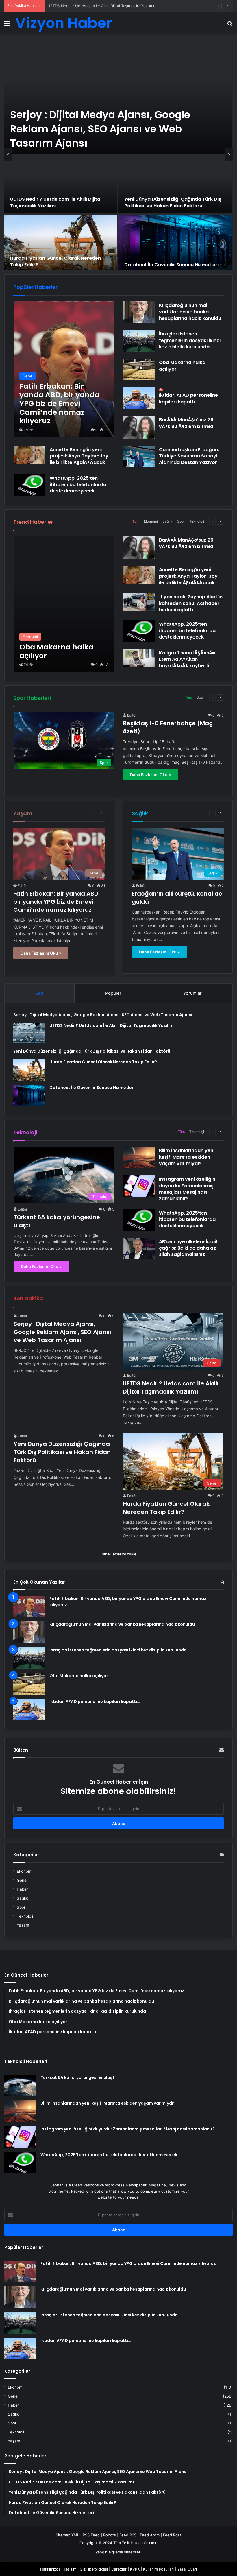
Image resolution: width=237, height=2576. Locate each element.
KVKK (135, 2569)
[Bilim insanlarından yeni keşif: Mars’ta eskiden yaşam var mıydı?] (139, 1157)
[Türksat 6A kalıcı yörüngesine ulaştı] (20, 2085)
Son (39, 993)
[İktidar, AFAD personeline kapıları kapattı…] (139, 398)
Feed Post (172, 2535)
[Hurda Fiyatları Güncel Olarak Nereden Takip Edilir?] (61, 243)
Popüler (113, 993)
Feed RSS (128, 2535)
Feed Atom (150, 2535)
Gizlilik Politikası (94, 2569)
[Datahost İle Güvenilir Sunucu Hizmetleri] (175, 243)
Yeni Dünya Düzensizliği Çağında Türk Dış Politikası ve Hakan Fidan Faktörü (115, 6)
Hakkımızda (50, 2569)
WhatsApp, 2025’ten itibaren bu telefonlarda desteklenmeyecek (78, 485)
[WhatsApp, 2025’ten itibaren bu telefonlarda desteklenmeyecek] (29, 485)
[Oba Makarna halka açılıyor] (139, 369)
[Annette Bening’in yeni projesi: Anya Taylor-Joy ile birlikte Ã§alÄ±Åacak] (29, 455)
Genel (22, 1880)
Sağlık (167, 521)
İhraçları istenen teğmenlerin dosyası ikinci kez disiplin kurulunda (190, 340)
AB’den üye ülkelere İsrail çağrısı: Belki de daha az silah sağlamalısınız (188, 1248)
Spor (181, 521)
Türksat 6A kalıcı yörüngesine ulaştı (78, 2077)
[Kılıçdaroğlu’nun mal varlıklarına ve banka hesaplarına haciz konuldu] (139, 312)
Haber (22, 1889)
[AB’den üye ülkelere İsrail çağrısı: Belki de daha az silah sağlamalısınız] (139, 1249)
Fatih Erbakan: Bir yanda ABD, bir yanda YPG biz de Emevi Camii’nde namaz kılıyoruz (57, 902)
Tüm (136, 521)
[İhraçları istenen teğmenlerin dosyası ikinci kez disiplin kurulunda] (139, 341)
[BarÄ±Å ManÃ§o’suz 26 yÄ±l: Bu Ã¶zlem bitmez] (139, 427)
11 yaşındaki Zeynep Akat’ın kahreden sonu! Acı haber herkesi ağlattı (191, 603)
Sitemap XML (67, 2535)
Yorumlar (192, 993)
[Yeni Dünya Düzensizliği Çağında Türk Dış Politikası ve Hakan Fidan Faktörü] (175, 184)
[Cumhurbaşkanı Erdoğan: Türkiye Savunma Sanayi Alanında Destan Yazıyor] (139, 456)
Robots (110, 2535)
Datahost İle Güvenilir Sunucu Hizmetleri (171, 265)
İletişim (70, 2569)
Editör (28, 430)
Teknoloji (197, 521)
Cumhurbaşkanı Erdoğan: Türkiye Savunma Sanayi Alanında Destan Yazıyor (189, 456)
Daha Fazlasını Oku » (150, 775)
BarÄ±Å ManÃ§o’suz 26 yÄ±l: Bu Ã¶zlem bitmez (186, 423)
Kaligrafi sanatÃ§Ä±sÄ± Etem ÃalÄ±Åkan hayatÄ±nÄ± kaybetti (187, 659)
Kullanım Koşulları (158, 2569)
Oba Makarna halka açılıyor (182, 366)
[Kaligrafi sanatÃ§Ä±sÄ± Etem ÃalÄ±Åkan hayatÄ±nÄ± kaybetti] (139, 658)
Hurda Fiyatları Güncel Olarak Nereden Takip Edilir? (55, 261)
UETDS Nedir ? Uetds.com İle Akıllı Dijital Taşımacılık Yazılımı (56, 202)
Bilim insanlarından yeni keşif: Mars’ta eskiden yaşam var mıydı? (187, 1157)
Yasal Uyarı (187, 2569)
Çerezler (119, 2569)
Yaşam (23, 1925)
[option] (118, 154)
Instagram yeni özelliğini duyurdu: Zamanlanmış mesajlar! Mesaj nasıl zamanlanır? (188, 1189)
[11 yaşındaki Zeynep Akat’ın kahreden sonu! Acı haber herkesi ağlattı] (139, 602)
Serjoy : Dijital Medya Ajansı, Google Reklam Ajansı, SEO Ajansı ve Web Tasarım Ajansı (100, 129)
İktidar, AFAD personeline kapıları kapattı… (188, 398)
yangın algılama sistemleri (118, 2552)
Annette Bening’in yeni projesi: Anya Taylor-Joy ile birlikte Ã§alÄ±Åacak (79, 456)
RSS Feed (91, 2535)
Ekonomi (151, 521)
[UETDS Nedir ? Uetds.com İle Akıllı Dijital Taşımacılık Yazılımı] (61, 184)
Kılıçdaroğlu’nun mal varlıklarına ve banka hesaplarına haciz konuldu (190, 312)
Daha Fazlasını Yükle (118, 1554)
